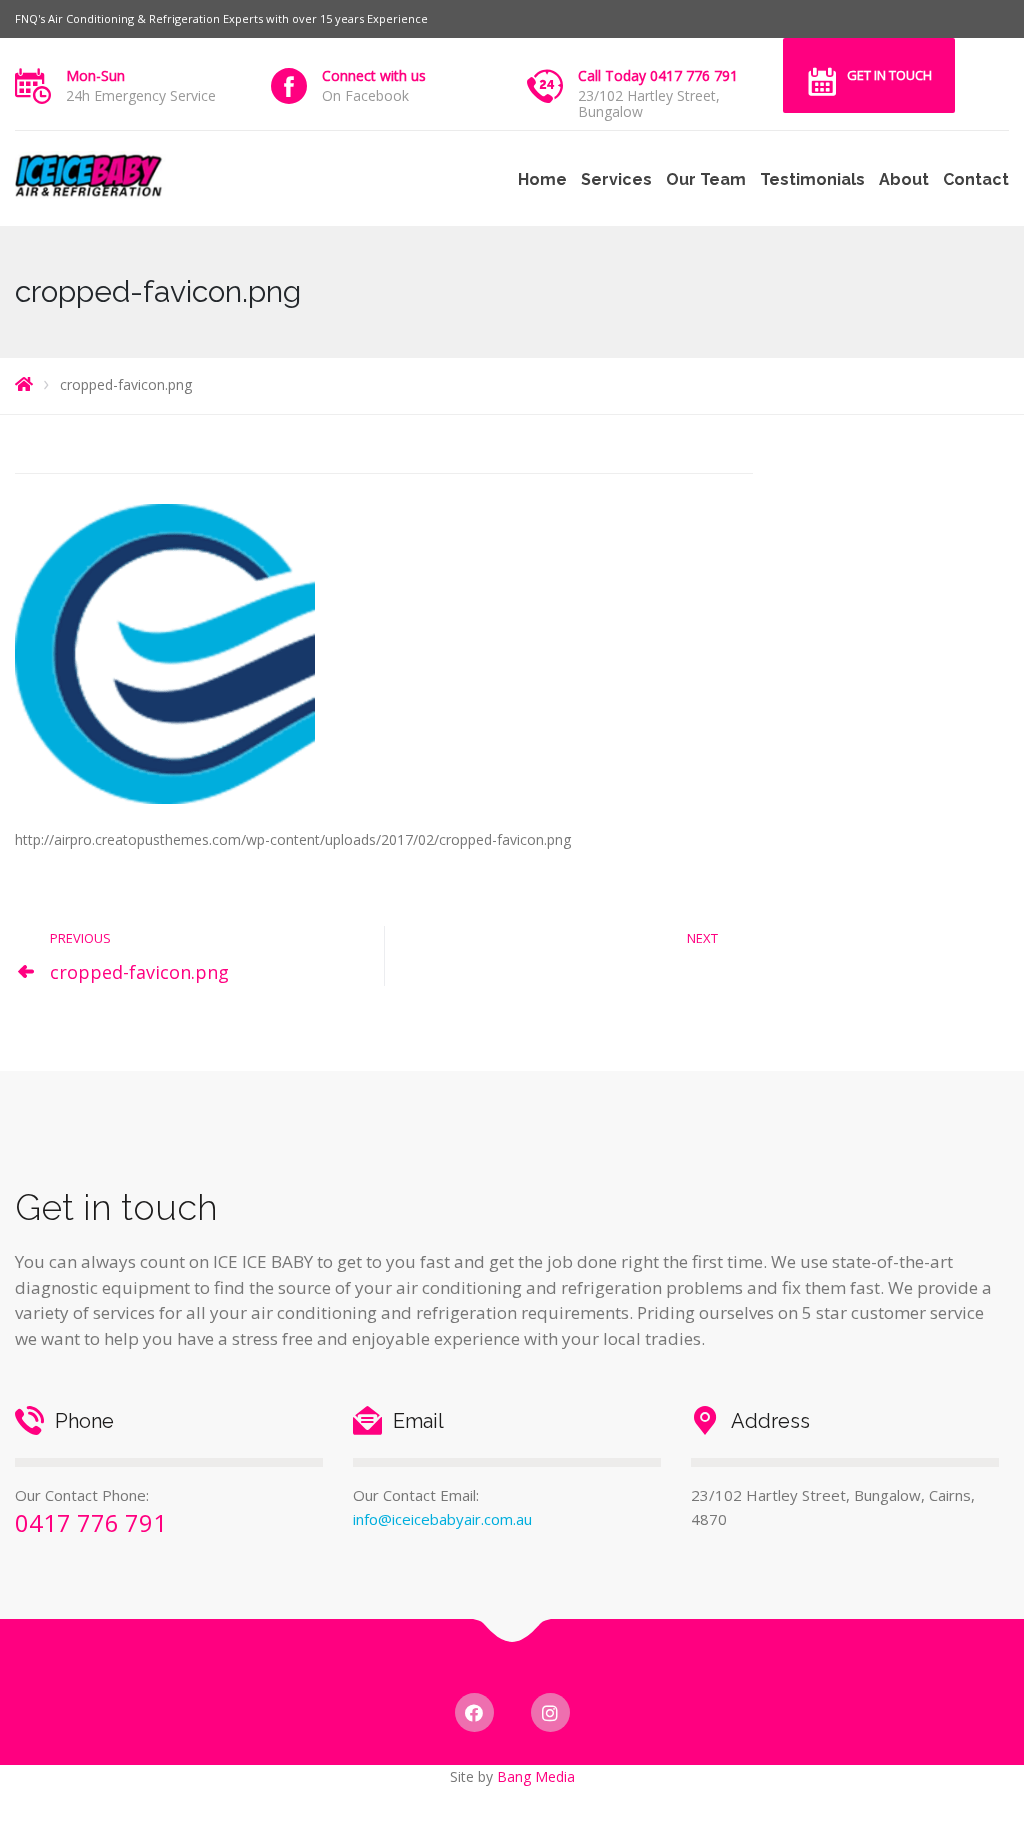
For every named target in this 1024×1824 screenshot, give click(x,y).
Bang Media (536, 1776)
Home (542, 179)
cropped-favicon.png (139, 972)
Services (616, 179)
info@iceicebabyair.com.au (442, 1519)
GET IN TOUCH (889, 75)
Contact (976, 179)
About (904, 179)
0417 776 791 (91, 1522)
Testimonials (812, 179)
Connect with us (374, 75)
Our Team (706, 179)
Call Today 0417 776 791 (658, 75)
